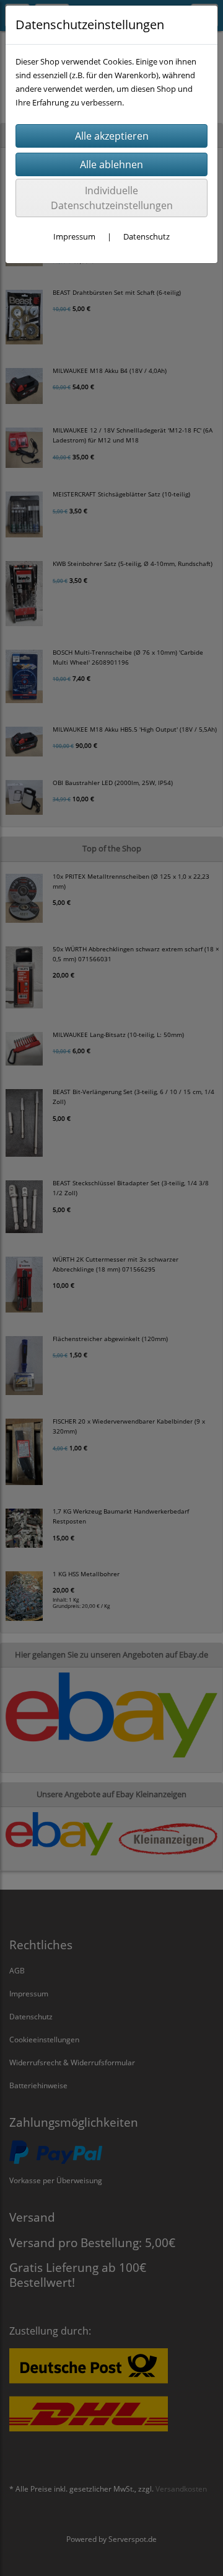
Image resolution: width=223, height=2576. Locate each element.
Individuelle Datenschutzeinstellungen (112, 198)
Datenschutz (146, 236)
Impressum (74, 236)
